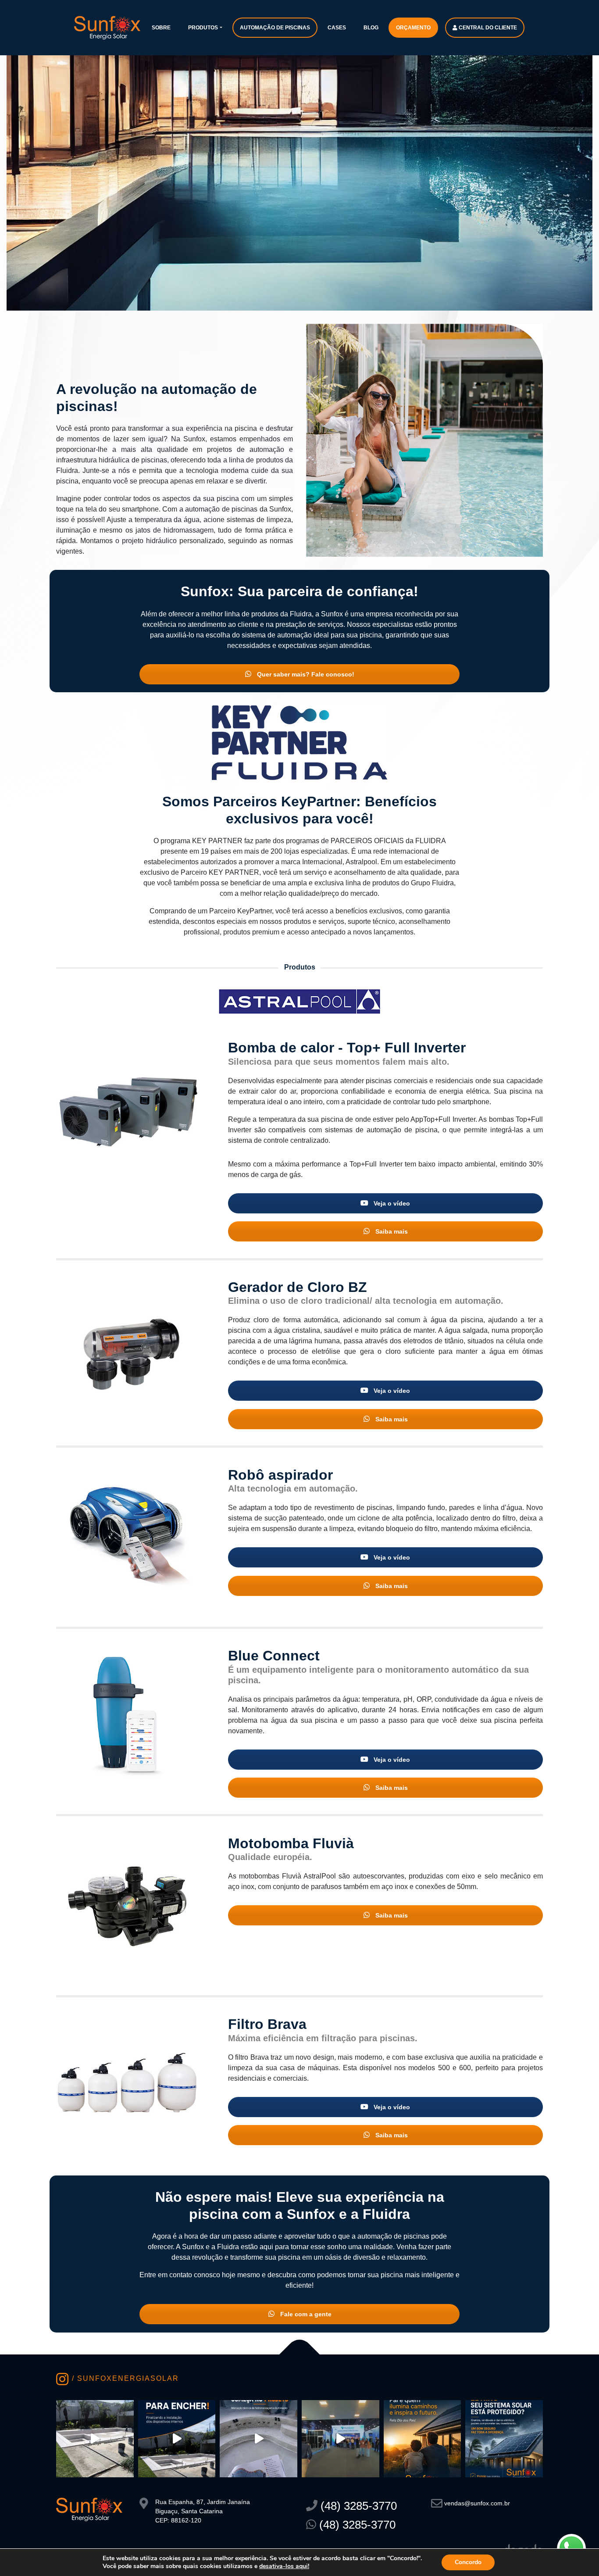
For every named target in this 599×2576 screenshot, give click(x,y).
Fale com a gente (305, 2314)
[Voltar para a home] (107, 27)
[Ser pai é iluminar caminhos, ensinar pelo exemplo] (423, 2439)
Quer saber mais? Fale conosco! (305, 674)
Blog (371, 28)
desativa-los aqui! (284, 2566)
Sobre (161, 28)
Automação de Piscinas (275, 28)
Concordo (468, 2562)
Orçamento (413, 28)
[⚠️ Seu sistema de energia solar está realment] (504, 2439)
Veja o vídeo (391, 1203)
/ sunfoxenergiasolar (124, 2378)
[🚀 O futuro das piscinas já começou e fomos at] (341, 2439)
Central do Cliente (487, 28)
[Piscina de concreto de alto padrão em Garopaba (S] (258, 2439)
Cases (337, 28)
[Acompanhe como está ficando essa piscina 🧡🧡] (95, 2439)
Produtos (203, 28)
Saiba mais (391, 1231)
